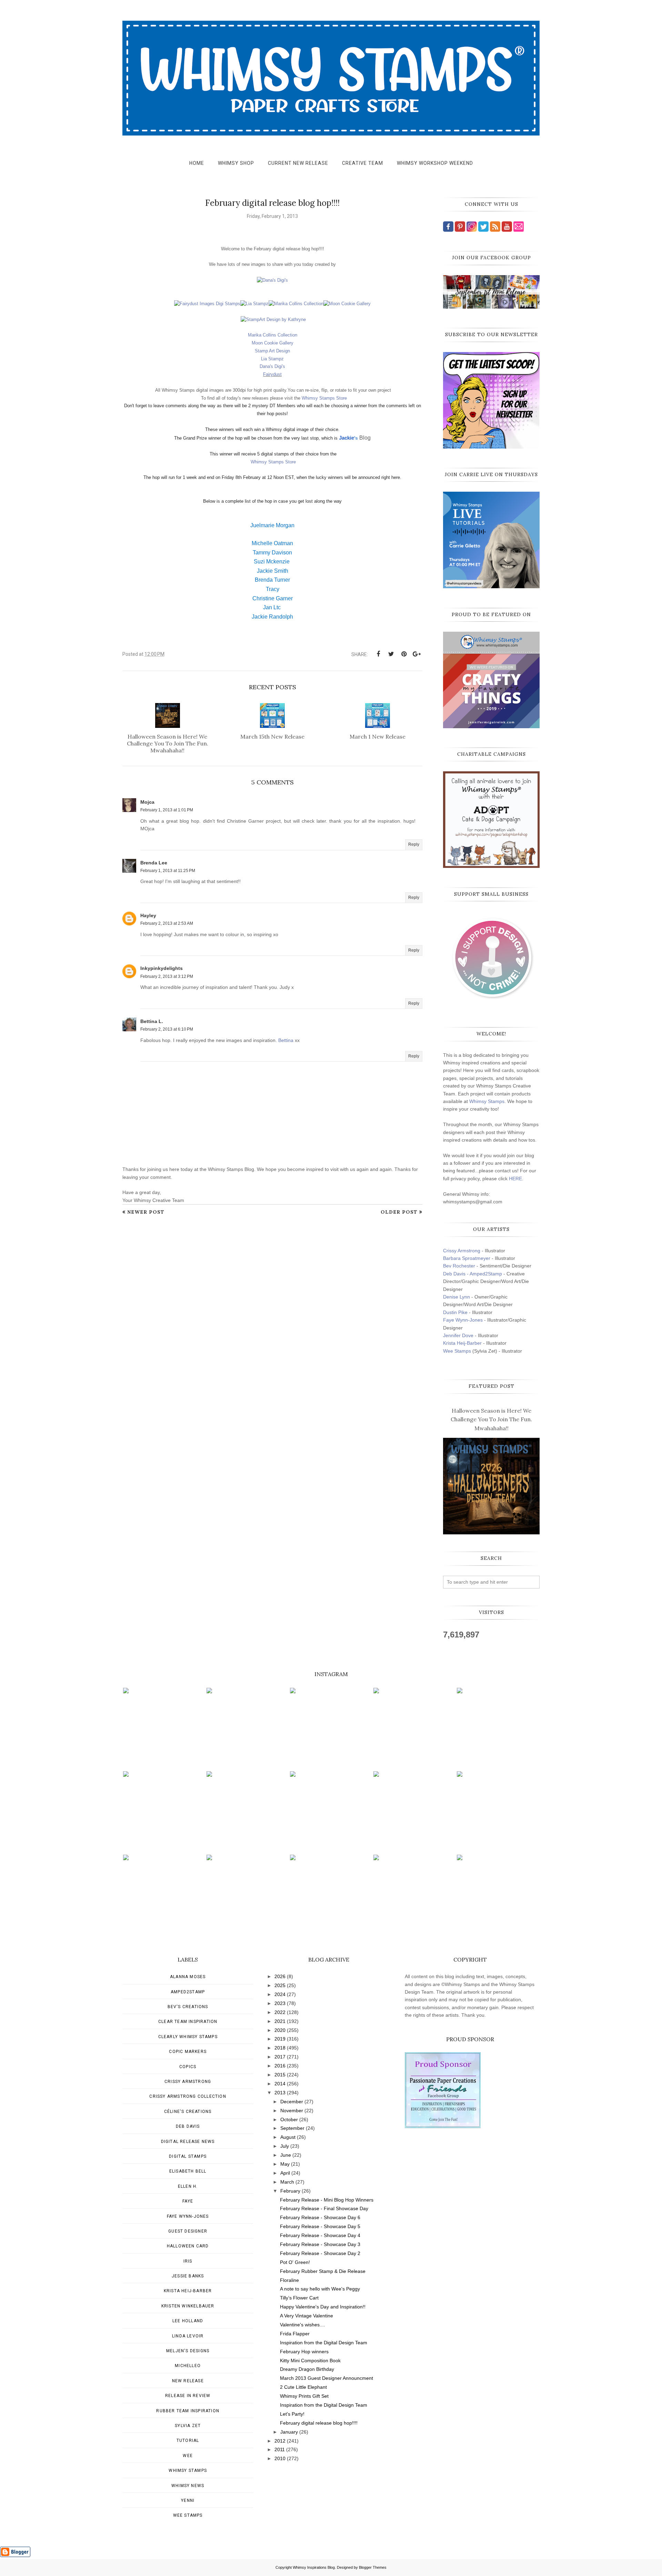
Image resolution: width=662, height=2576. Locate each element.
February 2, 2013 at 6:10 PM (167, 1029)
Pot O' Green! (295, 2262)
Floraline (289, 2280)
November (292, 2111)
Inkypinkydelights (162, 968)
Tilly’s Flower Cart (299, 2298)
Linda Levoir (188, 2336)
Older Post (399, 1212)
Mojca (147, 802)
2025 (280, 1985)
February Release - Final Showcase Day (324, 2208)
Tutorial (188, 2440)
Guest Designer (188, 2231)
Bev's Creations (188, 2007)
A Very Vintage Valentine (307, 2316)
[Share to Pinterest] (404, 654)
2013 (280, 2093)
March (287, 2182)
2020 (280, 2030)
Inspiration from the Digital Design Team (324, 2343)
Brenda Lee (154, 863)
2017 (280, 2057)
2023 (280, 2003)
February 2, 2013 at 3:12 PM (167, 976)
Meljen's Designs (188, 2351)
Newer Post (146, 1212)
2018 (280, 2048)
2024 (280, 1994)
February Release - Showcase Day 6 (320, 2217)
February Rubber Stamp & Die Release (323, 2271)
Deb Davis (188, 2126)
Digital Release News (188, 2142)
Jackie (347, 438)
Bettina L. (152, 1021)
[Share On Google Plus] (417, 654)
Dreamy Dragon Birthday (307, 2369)
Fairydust (272, 374)
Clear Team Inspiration (188, 2022)
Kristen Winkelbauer (188, 2306)
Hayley (148, 915)
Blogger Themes (373, 2567)
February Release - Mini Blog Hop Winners (327, 2200)
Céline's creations (188, 2112)
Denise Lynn (457, 1297)
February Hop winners (304, 2352)
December (292, 2102)
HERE (515, 1179)
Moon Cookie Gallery (273, 343)
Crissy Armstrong (462, 1251)
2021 (280, 2021)
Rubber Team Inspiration (188, 2411)
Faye (188, 2201)
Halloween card (188, 2246)
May (285, 2164)
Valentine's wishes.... (303, 2325)
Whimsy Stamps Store (324, 398)
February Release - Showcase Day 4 (320, 2235)
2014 (280, 2084)
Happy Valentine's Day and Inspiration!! (323, 2307)
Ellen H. (188, 2186)
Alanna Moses (188, 1977)
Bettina (286, 1040)
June (286, 2155)
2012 (280, 2441)
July (285, 2146)
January (289, 2432)
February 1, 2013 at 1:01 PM (167, 810)
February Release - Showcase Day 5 (320, 2226)
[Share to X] (391, 654)
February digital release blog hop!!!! (319, 2423)
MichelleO (188, 2366)
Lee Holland (188, 2321)
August (288, 2137)
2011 (280, 2449)
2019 (280, 2039)
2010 (280, 2458)
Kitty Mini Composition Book (310, 2361)
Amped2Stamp (188, 1992)
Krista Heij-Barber (463, 1343)
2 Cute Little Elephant (303, 2387)
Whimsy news (188, 2486)
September (292, 2128)
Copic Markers (188, 2052)
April (285, 2173)
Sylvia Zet (188, 2426)
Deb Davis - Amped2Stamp (473, 1274)
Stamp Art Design (272, 351)
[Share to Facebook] (378, 654)
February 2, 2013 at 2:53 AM (167, 923)
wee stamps (188, 2515)
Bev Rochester (459, 1266)
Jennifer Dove (458, 1335)
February (290, 2191)
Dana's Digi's (272, 366)
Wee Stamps (457, 1351)
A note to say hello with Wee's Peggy (320, 2289)
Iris (188, 2261)
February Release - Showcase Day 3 (320, 2244)
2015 (280, 2075)
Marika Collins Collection (273, 335)
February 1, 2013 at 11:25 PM (168, 871)
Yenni (188, 2500)
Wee (188, 2456)
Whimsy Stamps (487, 1101)
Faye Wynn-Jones (463, 1320)
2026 (280, 1976)
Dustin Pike (455, 1312)
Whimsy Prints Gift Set (304, 2396)
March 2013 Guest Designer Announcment (327, 2378)
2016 (280, 2066)
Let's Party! (292, 2414)
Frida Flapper (295, 2334)
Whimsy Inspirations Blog (314, 2567)
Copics (188, 2067)
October (289, 2119)
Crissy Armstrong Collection (188, 2096)
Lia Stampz (272, 359)
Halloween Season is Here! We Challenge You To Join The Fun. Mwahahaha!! (491, 1419)
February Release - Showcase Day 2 (320, 2253)
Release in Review (188, 2396)
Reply (414, 844)
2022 (280, 2012)
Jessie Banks (188, 2276)
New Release (188, 2381)
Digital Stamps (188, 2156)
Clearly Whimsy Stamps (188, 2037)
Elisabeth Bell (188, 2171)
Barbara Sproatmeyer (467, 1258)
